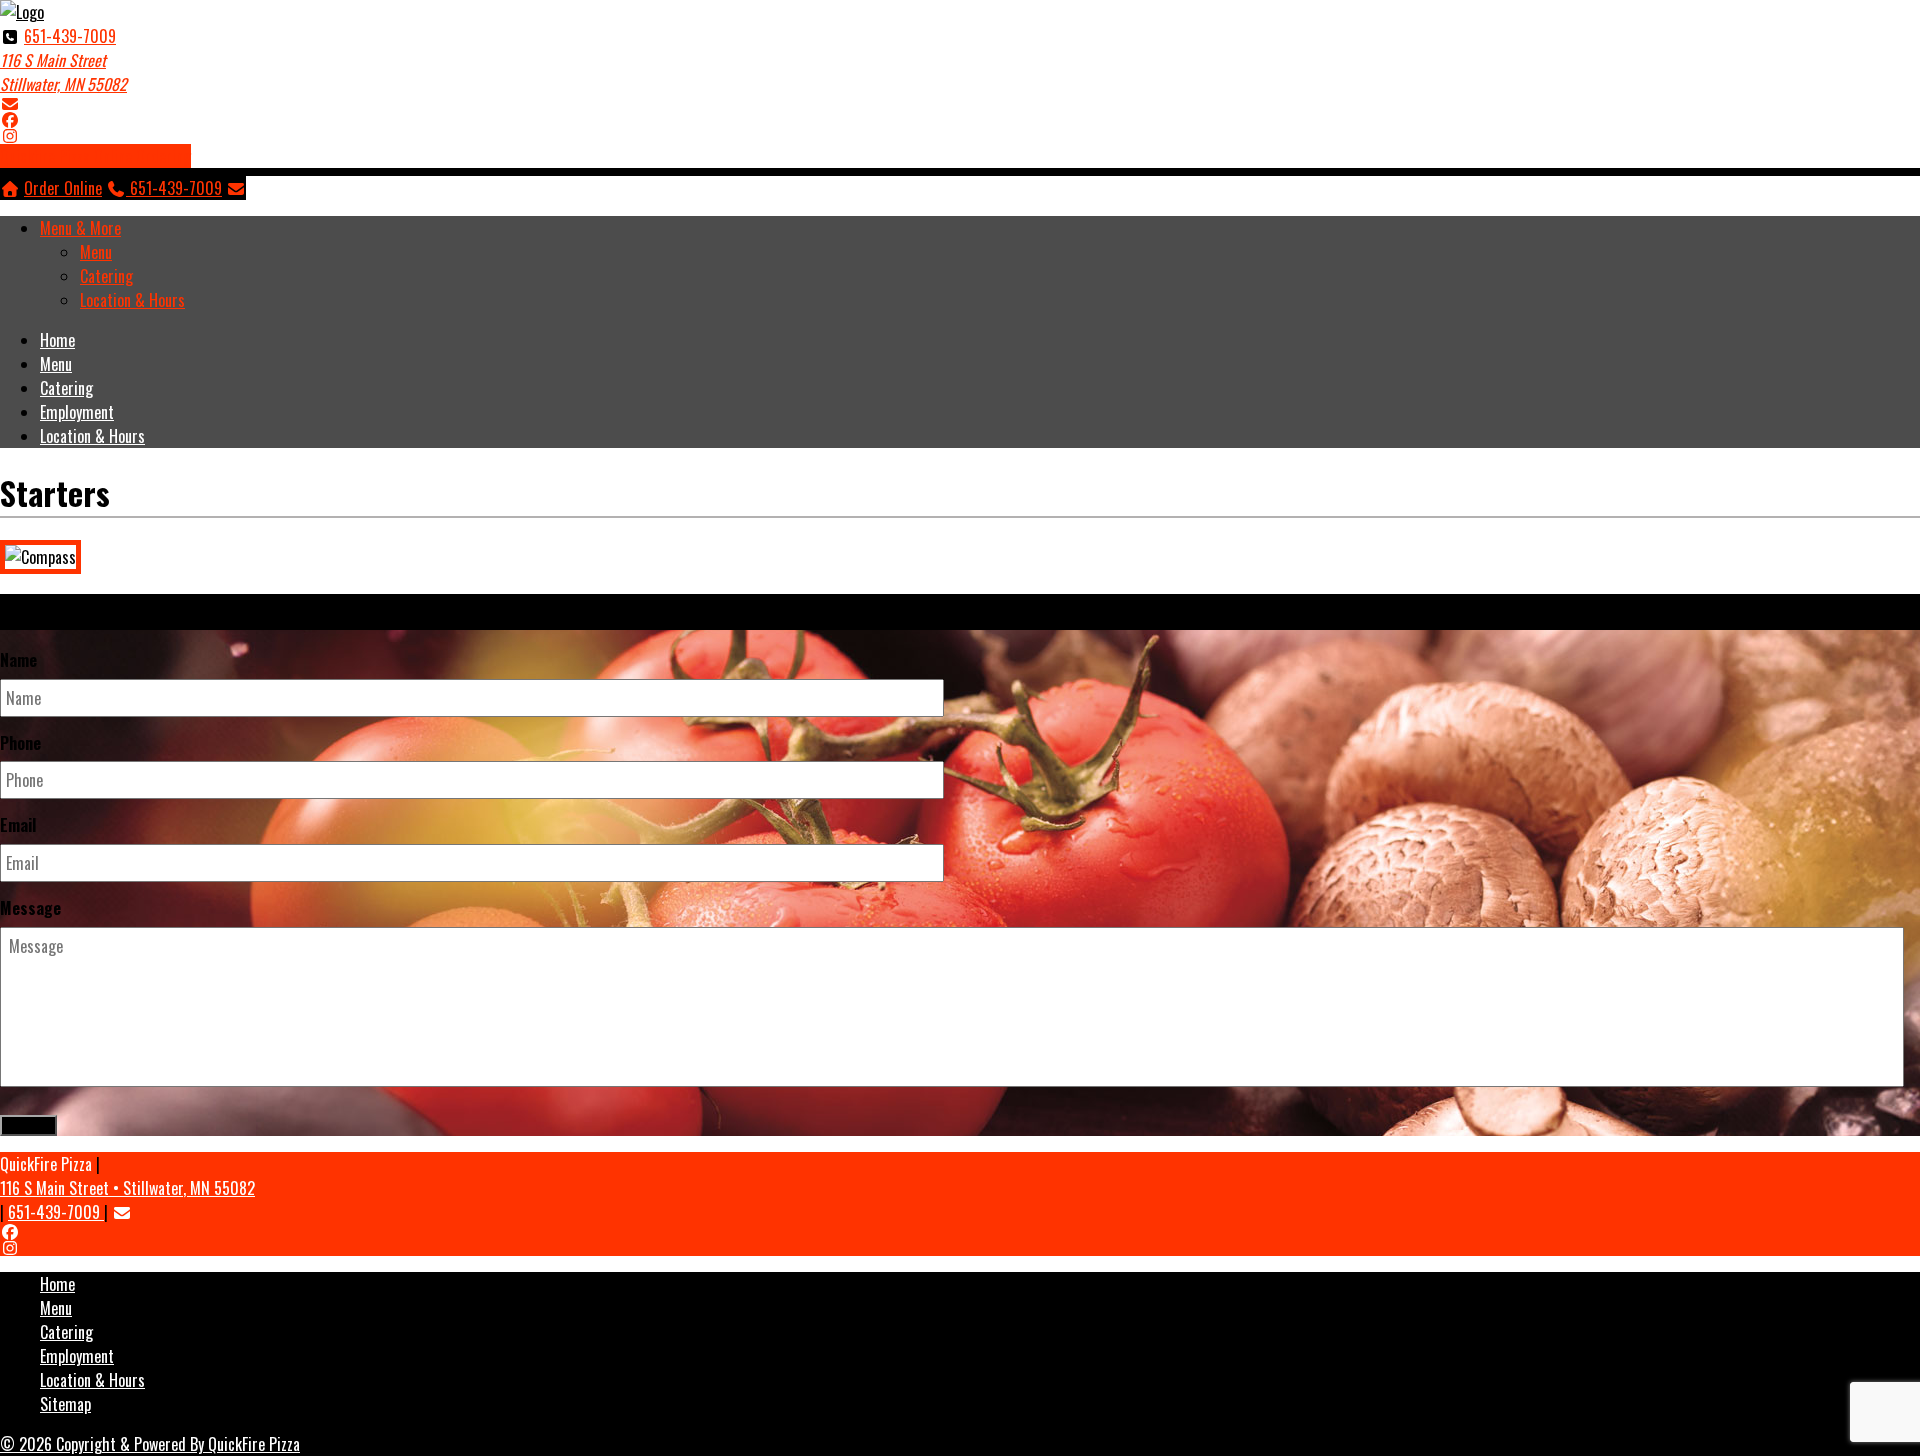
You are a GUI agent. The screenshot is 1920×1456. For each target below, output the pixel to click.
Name (18, 660)
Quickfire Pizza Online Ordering (95, 156)
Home (57, 340)
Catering (106, 276)
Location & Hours (132, 300)
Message (30, 908)
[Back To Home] (22, 12)
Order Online (63, 188)
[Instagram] (10, 135)
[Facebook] (10, 119)
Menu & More (80, 228)
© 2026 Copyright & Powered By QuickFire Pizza (150, 1444)
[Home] (10, 188)
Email (18, 825)
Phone (20, 743)
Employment (77, 412)
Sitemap (65, 1404)
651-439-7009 (70, 36)
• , (127, 1188)
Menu (96, 252)
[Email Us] (10, 103)
